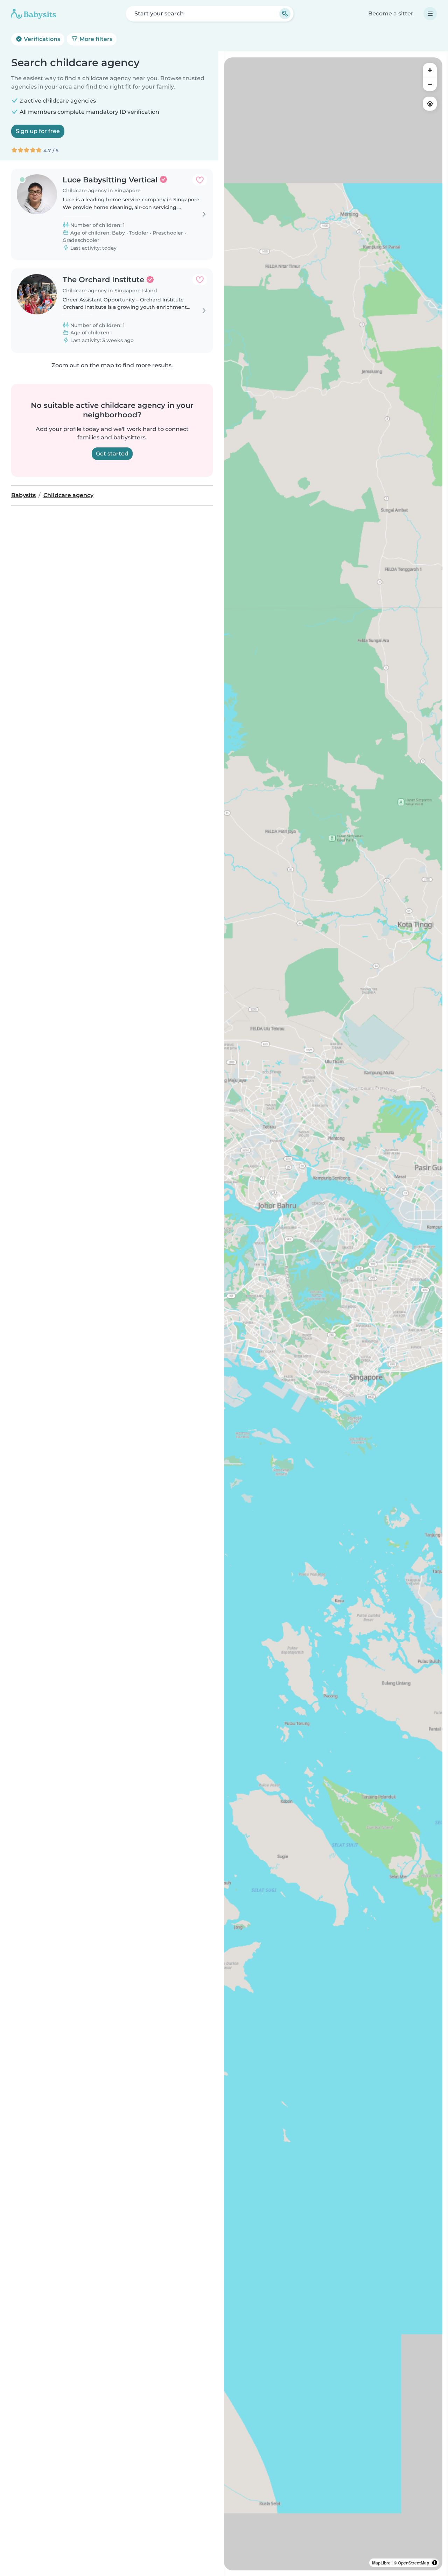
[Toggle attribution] (435, 2563)
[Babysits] (34, 14)
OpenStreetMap (414, 2563)
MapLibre (381, 2563)
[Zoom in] (430, 70)
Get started (112, 454)
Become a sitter (391, 13)
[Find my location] (430, 104)
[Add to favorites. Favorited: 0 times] (200, 180)
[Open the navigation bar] (430, 14)
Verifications (41, 39)
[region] (333, 1314)
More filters (95, 39)
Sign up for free (38, 131)
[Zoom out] (430, 84)
